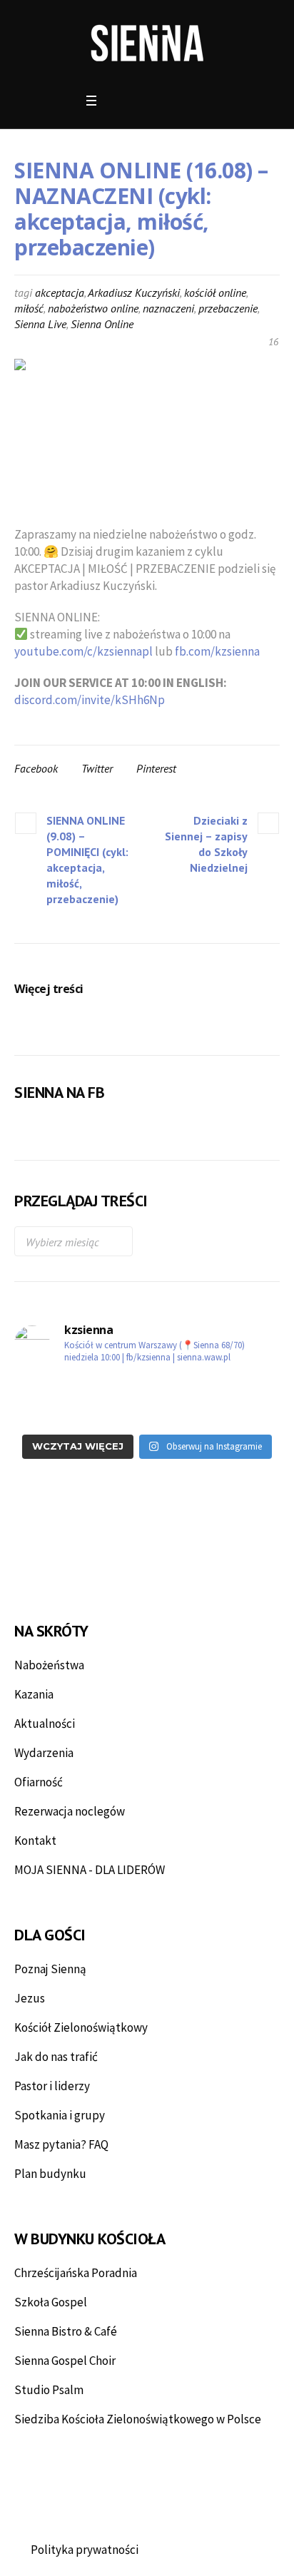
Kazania (34, 1694)
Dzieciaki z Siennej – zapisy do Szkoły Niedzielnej (206, 844)
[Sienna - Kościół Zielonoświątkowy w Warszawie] (147, 43)
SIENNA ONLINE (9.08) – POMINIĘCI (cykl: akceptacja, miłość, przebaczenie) (87, 860)
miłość (29, 308)
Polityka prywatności (85, 2550)
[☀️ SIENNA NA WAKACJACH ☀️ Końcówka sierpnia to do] (79, 1414)
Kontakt (35, 1841)
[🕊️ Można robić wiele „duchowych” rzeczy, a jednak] (215, 1414)
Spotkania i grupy (60, 2115)
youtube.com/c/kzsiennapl (83, 651)
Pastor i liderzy (52, 2086)
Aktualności (45, 1724)
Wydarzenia (44, 1753)
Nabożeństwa (49, 1665)
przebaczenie (228, 308)
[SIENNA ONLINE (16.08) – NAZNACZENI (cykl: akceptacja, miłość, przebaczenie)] (147, 432)
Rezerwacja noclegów (70, 1811)
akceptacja (60, 292)
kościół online (215, 292)
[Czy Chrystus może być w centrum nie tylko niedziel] (215, 1390)
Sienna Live (40, 324)
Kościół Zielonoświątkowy (81, 2027)
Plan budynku (50, 2174)
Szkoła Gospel (51, 2302)
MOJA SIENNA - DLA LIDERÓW (90, 1870)
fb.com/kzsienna (217, 651)
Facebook (36, 768)
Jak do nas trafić (56, 2057)
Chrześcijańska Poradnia (76, 2273)
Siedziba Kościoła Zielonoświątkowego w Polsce (138, 2419)
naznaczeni (168, 308)
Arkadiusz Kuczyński (134, 292)
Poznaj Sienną (50, 1969)
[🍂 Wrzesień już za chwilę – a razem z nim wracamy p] (79, 1390)
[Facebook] (117, 101)
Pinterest (156, 768)
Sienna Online (102, 324)
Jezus (30, 1998)
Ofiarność (39, 1782)
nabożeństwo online (93, 308)
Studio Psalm (49, 2390)
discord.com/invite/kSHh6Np (90, 700)
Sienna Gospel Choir (65, 2361)
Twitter (97, 768)
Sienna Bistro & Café (66, 2331)
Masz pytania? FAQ (61, 2144)
